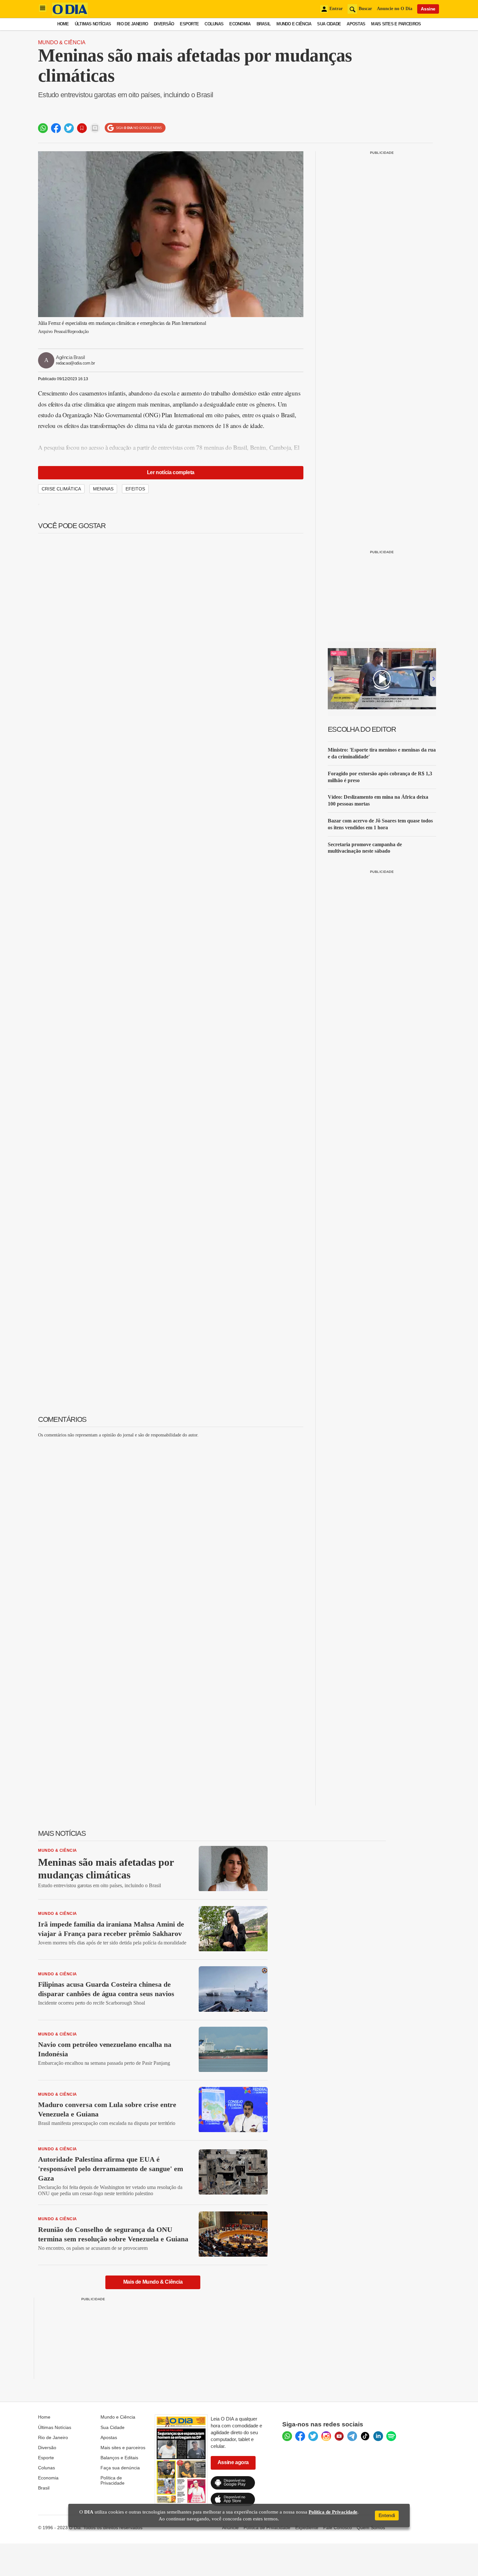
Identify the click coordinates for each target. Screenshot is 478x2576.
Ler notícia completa (171, 472)
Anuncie (230, 2528)
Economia (240, 24)
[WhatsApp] (287, 2436)
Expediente (307, 2528)
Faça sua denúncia (120, 2468)
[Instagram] (326, 2436)
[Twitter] (313, 2436)
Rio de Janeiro (132, 24)
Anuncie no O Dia (395, 9)
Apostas (356, 24)
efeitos (135, 489)
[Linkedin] (378, 2436)
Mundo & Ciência (62, 42)
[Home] (70, 14)
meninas (103, 489)
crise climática (61, 489)
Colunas (214, 24)
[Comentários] (95, 128)
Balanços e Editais (119, 2458)
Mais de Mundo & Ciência (153, 2282)
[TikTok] (365, 2436)
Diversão (164, 24)
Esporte (189, 24)
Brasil (264, 24)
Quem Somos (371, 2528)
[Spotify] (391, 2436)
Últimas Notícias (93, 24)
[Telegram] (352, 2436)
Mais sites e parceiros (396, 24)
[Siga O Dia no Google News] (135, 128)
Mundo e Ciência (294, 24)
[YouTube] (339, 2436)
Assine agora (233, 2462)
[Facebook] (300, 2436)
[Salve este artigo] (82, 128)
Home (63, 24)
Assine (428, 9)
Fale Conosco (338, 2528)
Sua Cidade (329, 24)
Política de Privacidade (113, 2480)
